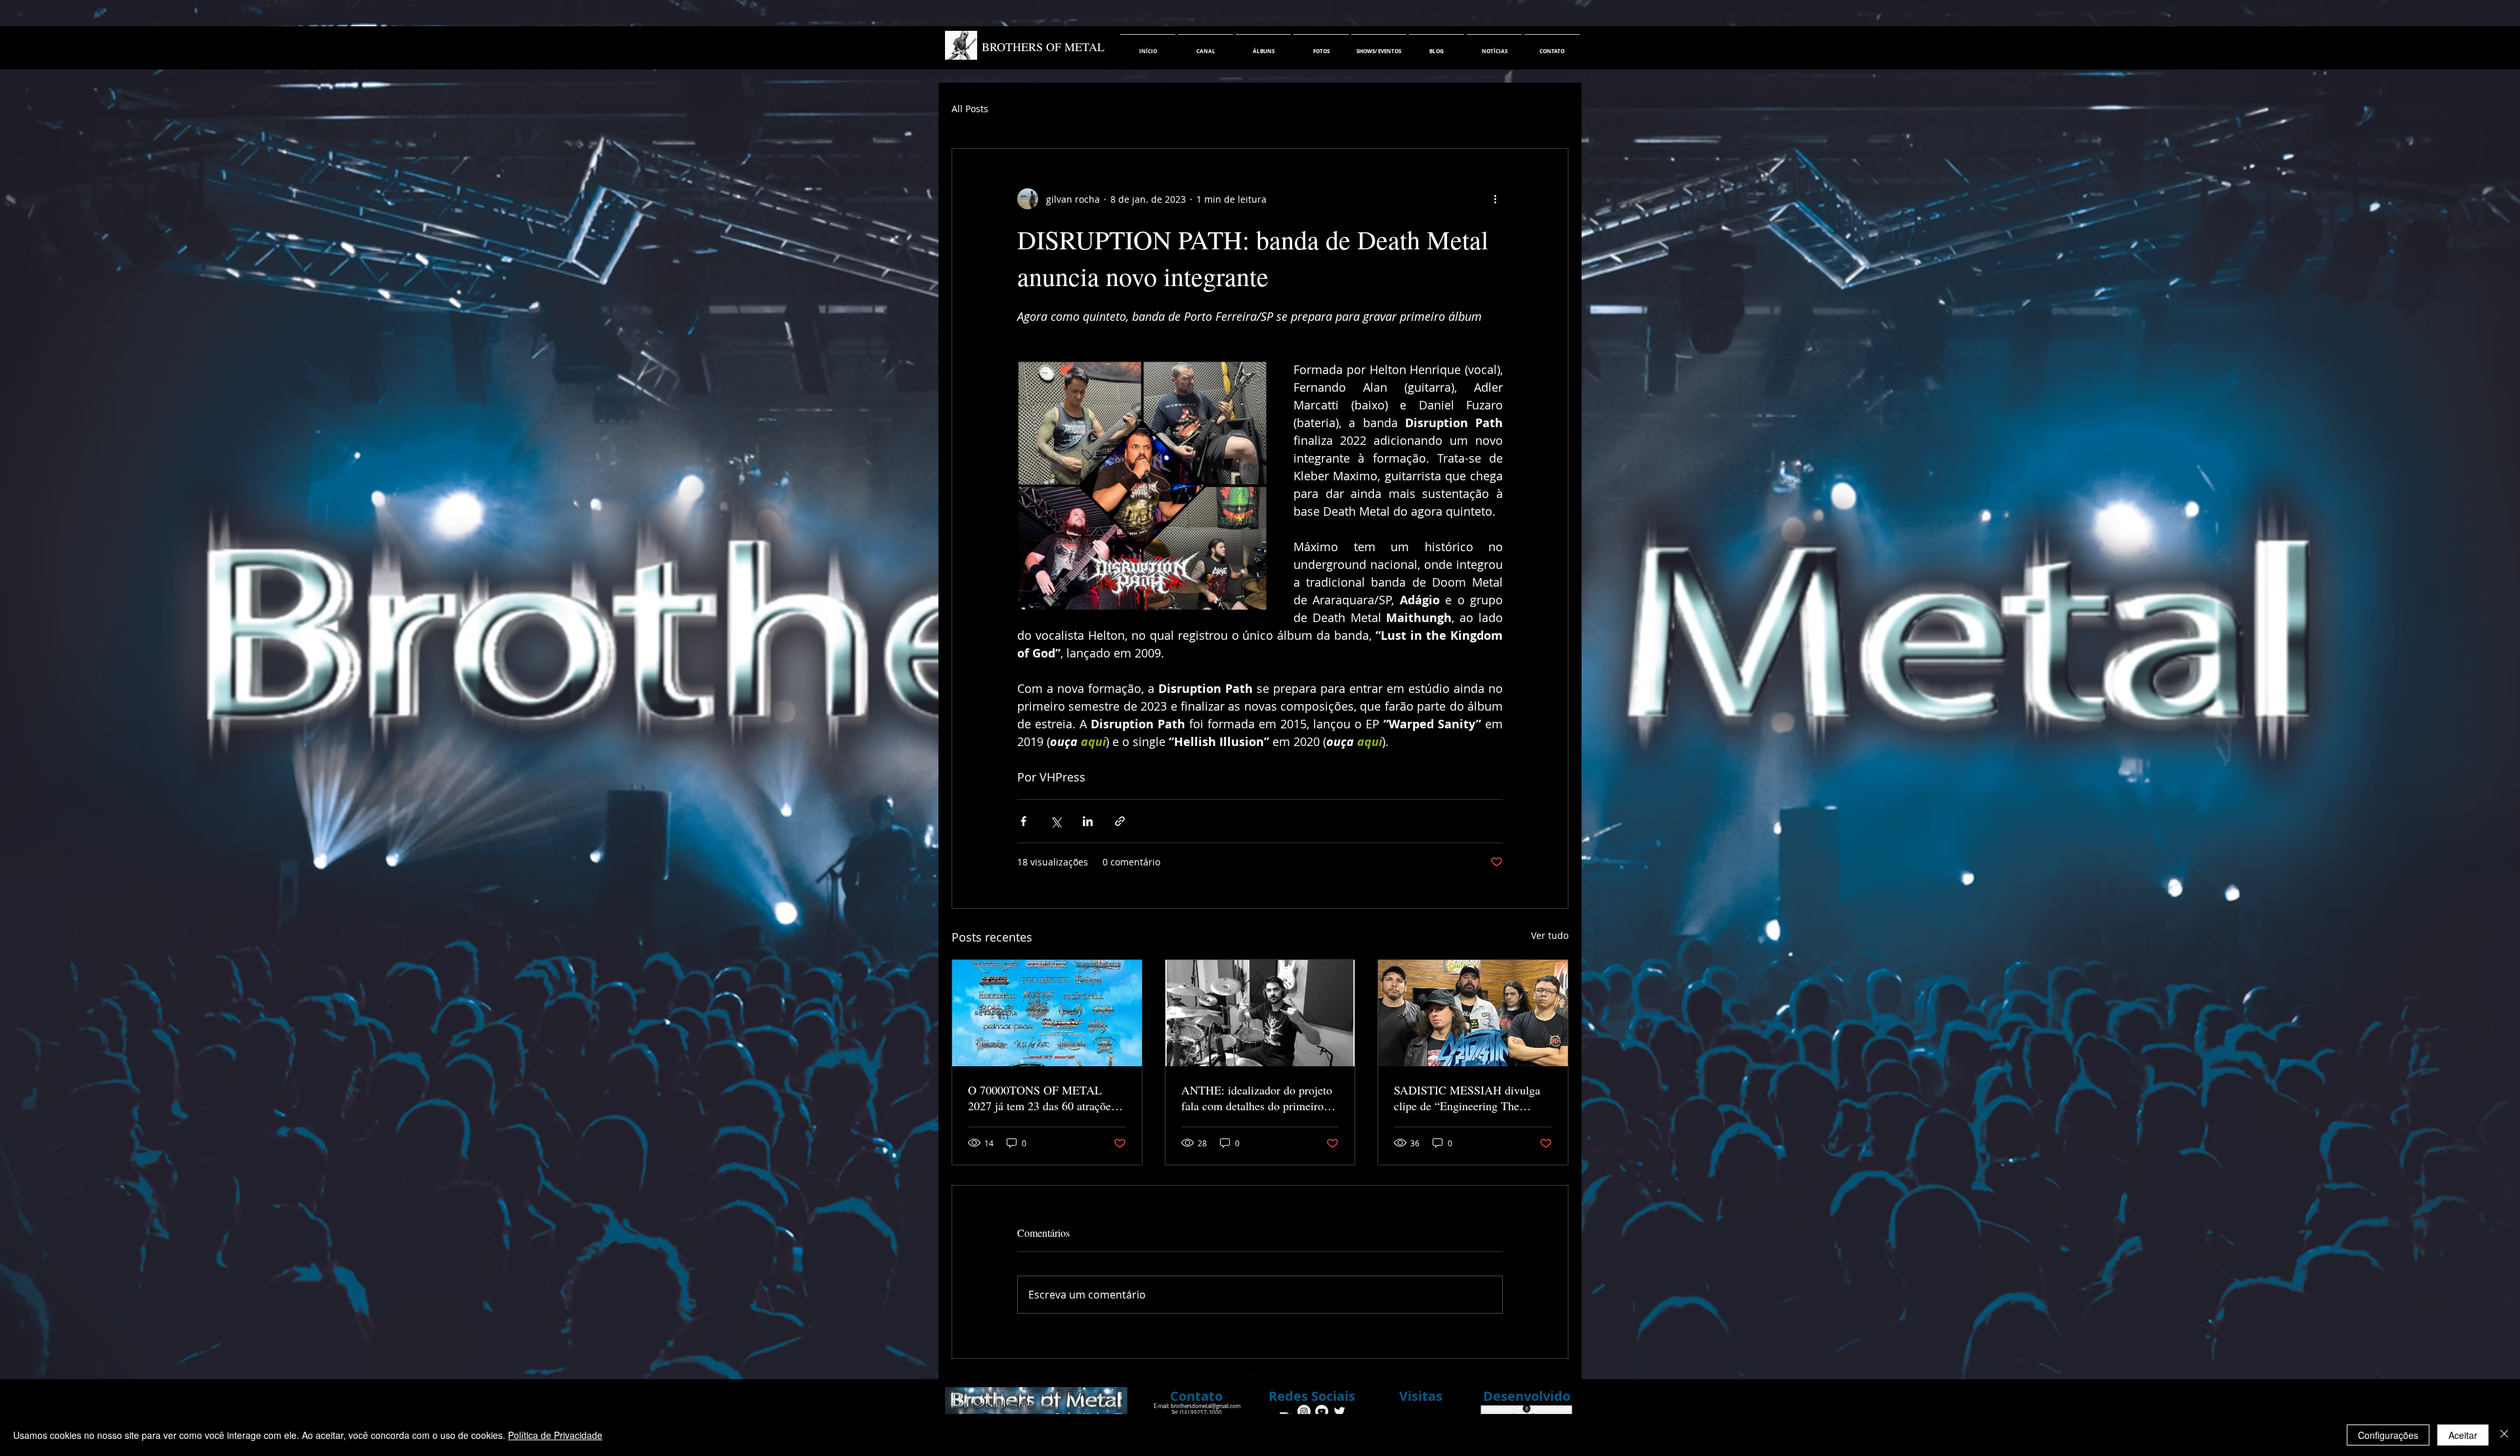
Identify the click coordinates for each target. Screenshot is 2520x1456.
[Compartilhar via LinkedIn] (1088, 821)
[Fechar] (2504, 1435)
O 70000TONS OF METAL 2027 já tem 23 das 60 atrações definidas (1042, 1098)
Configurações (2388, 1435)
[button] (1312, 1396)
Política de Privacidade (555, 1435)
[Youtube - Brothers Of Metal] (1322, 1411)
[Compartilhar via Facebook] (1023, 821)
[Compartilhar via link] (1120, 821)
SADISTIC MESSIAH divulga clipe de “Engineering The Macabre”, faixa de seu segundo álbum (1470, 1098)
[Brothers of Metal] (1304, 1411)
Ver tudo (1550, 935)
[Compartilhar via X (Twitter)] (1056, 821)
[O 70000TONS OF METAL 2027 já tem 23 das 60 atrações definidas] (1047, 1013)
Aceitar (2463, 1435)
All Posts (970, 109)
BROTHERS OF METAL (1043, 47)
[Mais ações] (1495, 199)
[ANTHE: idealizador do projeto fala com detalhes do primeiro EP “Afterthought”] (1260, 1013)
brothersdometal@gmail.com (1206, 1406)
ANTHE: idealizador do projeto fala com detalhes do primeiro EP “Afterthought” (1257, 1098)
